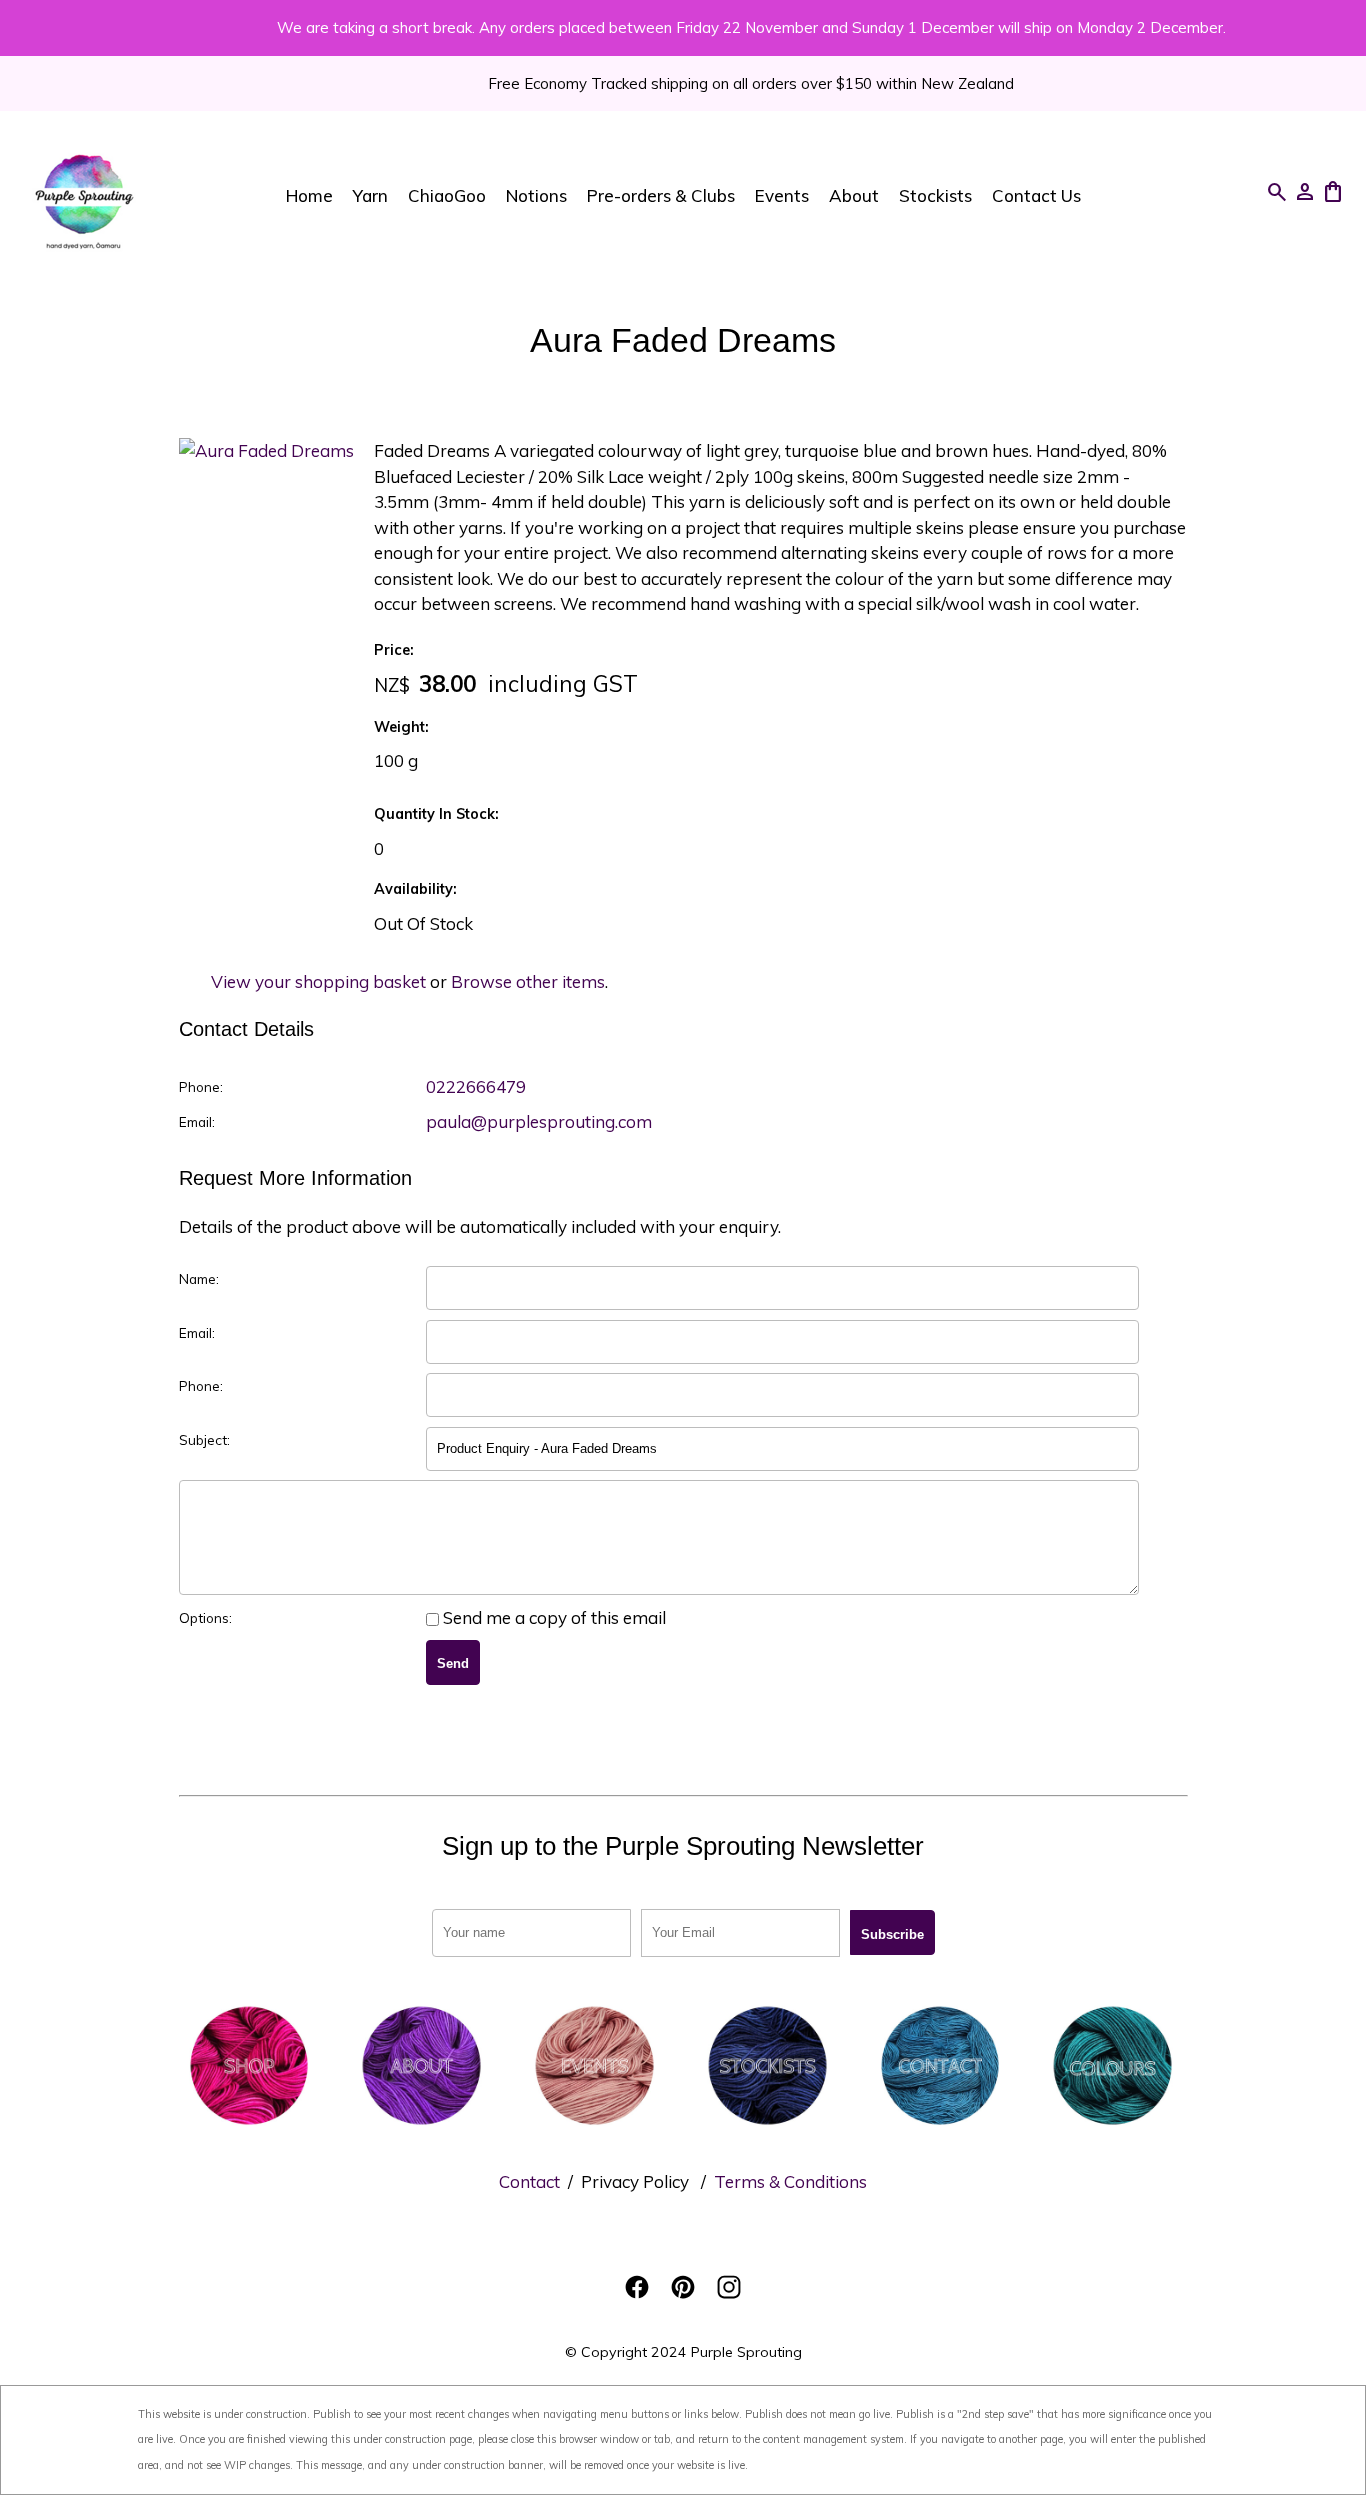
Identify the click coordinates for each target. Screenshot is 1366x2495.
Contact (529, 2181)
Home (309, 195)
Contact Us (1036, 195)
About (854, 195)
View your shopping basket (318, 981)
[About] (421, 2129)
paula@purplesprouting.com (539, 1121)
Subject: (204, 1439)
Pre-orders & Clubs (661, 195)
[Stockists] (767, 2129)
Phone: (201, 1086)
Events (782, 195)
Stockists (935, 195)
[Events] (594, 2129)
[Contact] (940, 2129)
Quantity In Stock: (436, 814)
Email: (197, 1121)
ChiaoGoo (447, 195)
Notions (536, 195)
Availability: (415, 889)
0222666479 (476, 1086)
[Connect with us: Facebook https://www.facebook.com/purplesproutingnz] (637, 2287)
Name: (199, 1278)
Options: (205, 1617)
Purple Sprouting (746, 2352)
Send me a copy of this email (552, 1617)
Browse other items (528, 981)
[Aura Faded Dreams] (266, 450)
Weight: (401, 727)
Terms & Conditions (790, 2181)
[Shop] (249, 2129)
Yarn (370, 195)
